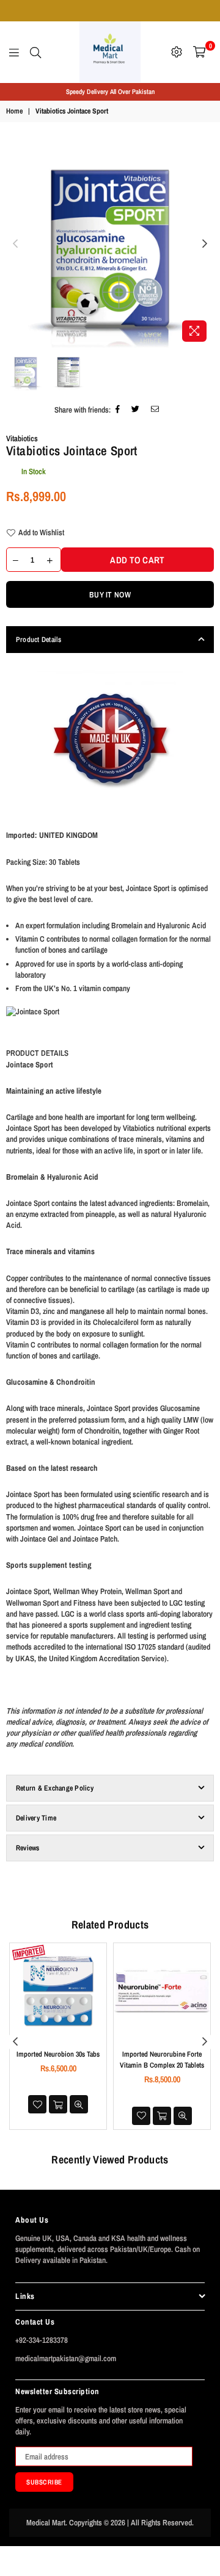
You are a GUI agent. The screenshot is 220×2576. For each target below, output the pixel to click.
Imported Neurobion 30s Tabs (58, 2054)
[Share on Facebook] (118, 410)
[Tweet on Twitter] (136, 410)
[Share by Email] (155, 410)
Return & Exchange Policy (55, 1788)
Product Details (39, 640)
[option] (110, 92)
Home (14, 111)
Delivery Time (36, 1818)
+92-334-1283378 (42, 2340)
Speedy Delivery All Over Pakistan (110, 92)
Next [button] (205, 244)
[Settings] (177, 52)
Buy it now (110, 595)
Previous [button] (15, 244)
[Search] (35, 52)
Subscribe (44, 2482)
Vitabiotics (22, 438)
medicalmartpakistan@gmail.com (66, 2358)
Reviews (28, 1848)
